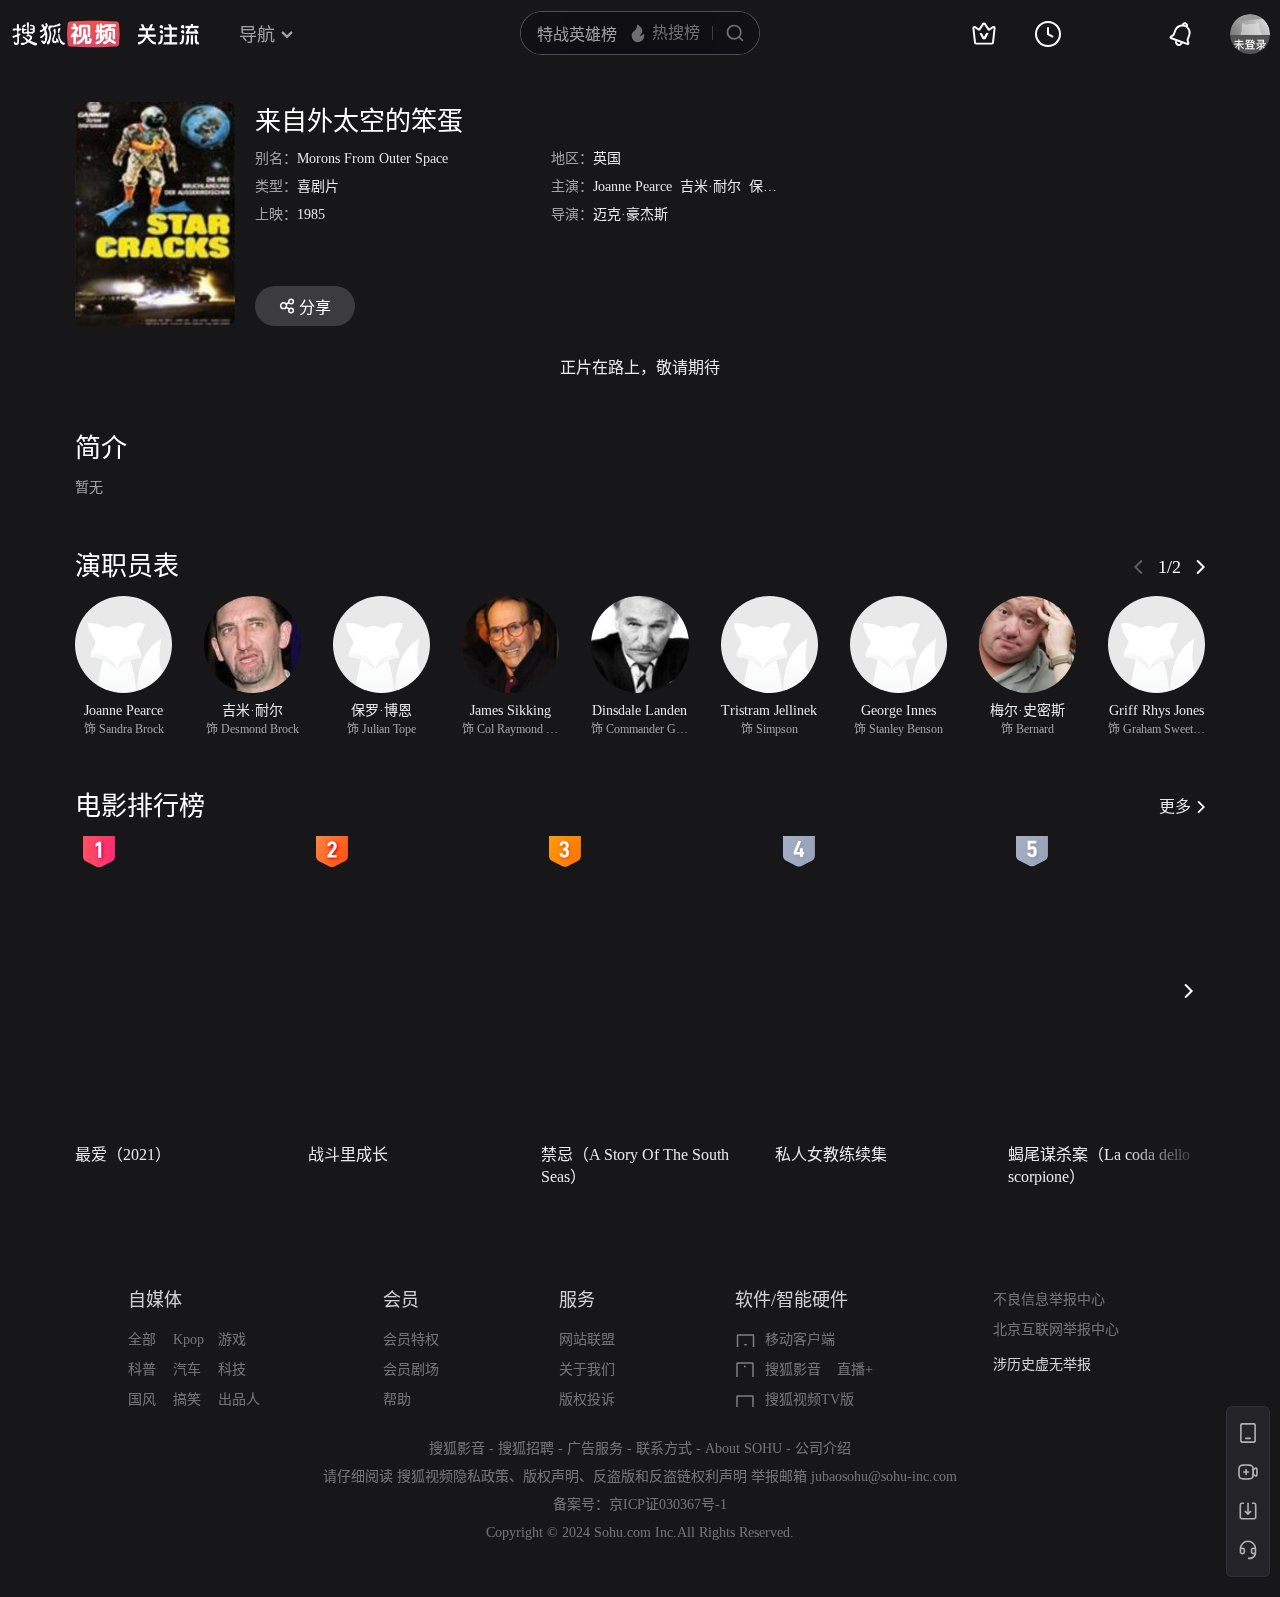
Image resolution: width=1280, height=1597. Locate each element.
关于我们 (587, 1369)
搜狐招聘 (526, 1448)
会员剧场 (411, 1369)
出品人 (239, 1399)
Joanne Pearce (632, 186)
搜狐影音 (793, 1369)
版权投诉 (587, 1399)
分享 (315, 307)
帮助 (397, 1399)
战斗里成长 (348, 1154)
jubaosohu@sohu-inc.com (884, 1476)
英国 (607, 158)
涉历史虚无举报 (1042, 1364)
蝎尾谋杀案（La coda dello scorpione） (1099, 1165)
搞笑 (187, 1399)
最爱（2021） (123, 1154)
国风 (142, 1399)
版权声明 (551, 1476)
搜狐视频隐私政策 (453, 1476)
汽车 (187, 1369)
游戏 (232, 1339)
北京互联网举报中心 (1056, 1329)
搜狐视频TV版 (809, 1399)
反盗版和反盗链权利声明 (670, 1476)
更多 (1175, 806)
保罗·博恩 (779, 186)
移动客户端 (800, 1339)
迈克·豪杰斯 (630, 214)
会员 (401, 1300)
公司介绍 (823, 1448)
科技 (232, 1369)
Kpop (188, 1339)
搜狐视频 (66, 34)
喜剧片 (318, 186)
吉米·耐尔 (710, 186)
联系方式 (664, 1448)
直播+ (855, 1369)
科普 (142, 1369)
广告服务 (595, 1448)
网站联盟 (587, 1339)
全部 (142, 1339)
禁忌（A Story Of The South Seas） (635, 1165)
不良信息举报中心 (1049, 1299)
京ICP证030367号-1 (668, 1504)
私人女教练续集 (831, 1154)
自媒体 (155, 1300)
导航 (257, 35)
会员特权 (411, 1339)
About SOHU (743, 1448)
